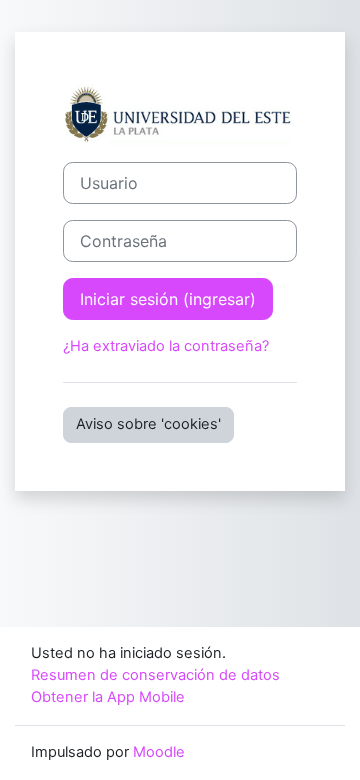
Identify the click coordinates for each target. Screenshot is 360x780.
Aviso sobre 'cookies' (148, 424)
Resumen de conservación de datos (155, 675)
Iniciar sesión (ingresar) (168, 299)
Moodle (159, 752)
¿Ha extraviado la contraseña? (166, 346)
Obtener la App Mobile (108, 697)
